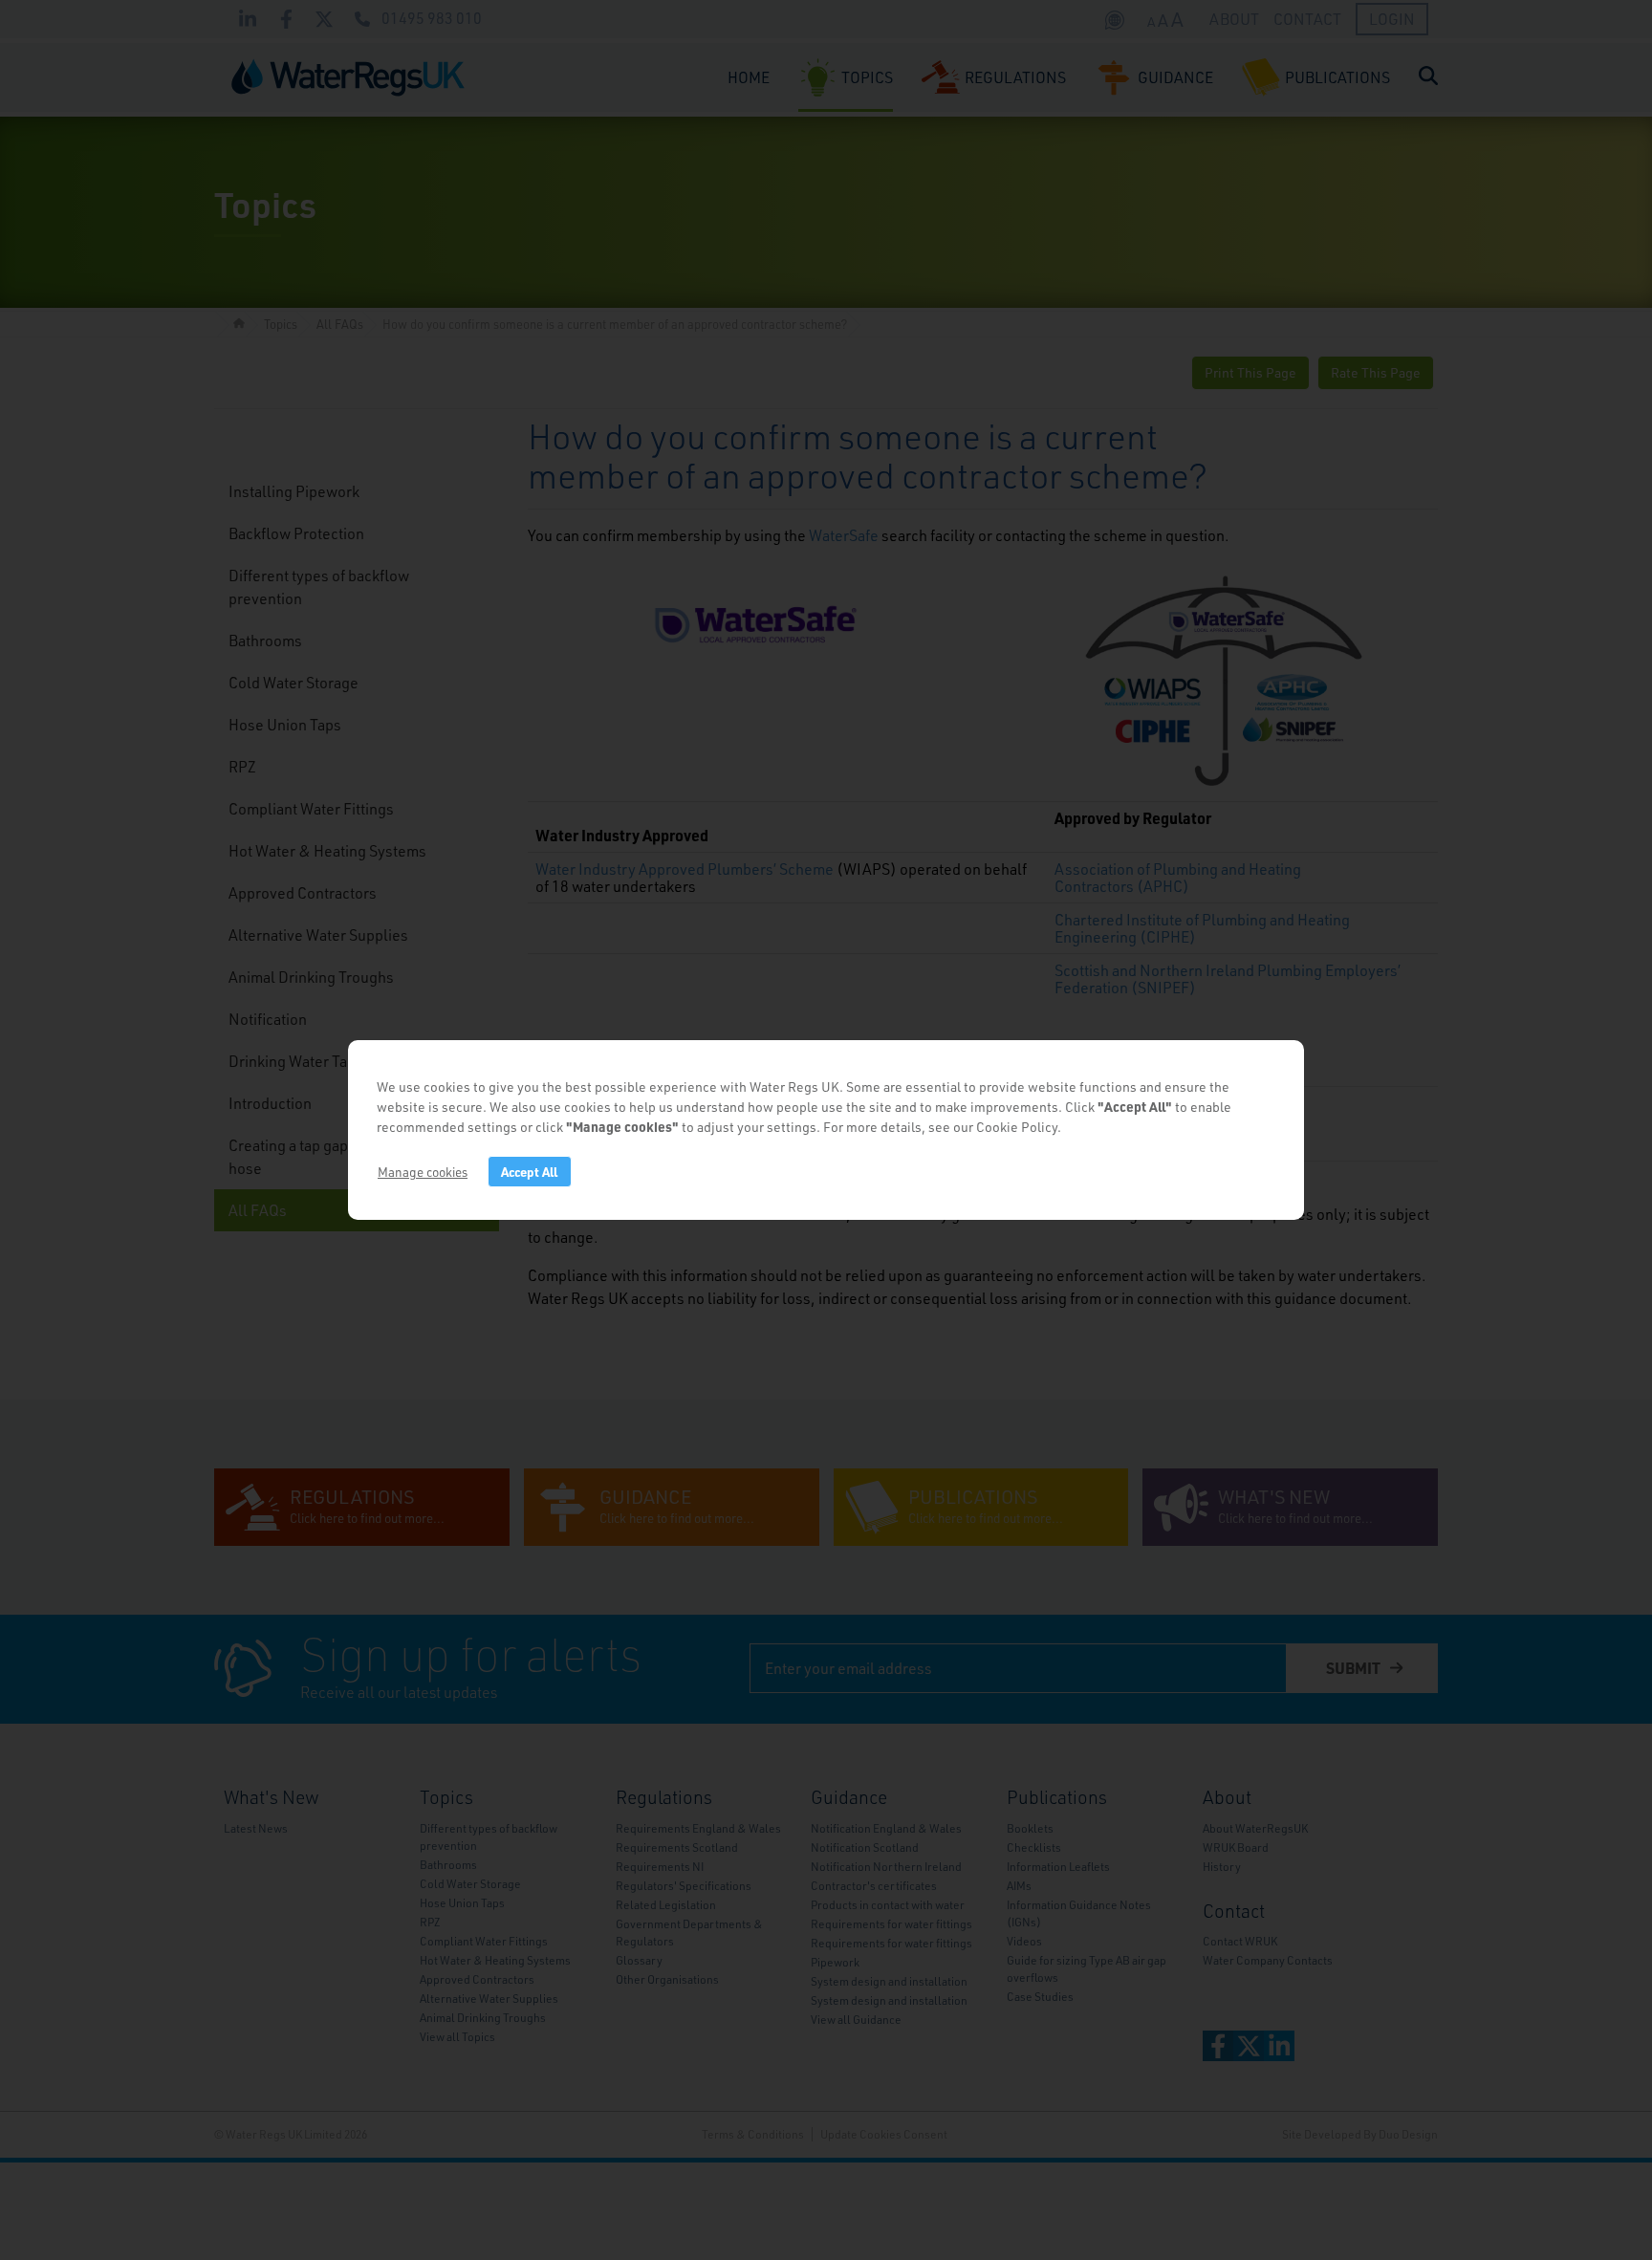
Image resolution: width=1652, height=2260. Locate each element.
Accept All (529, 1172)
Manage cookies (423, 1172)
